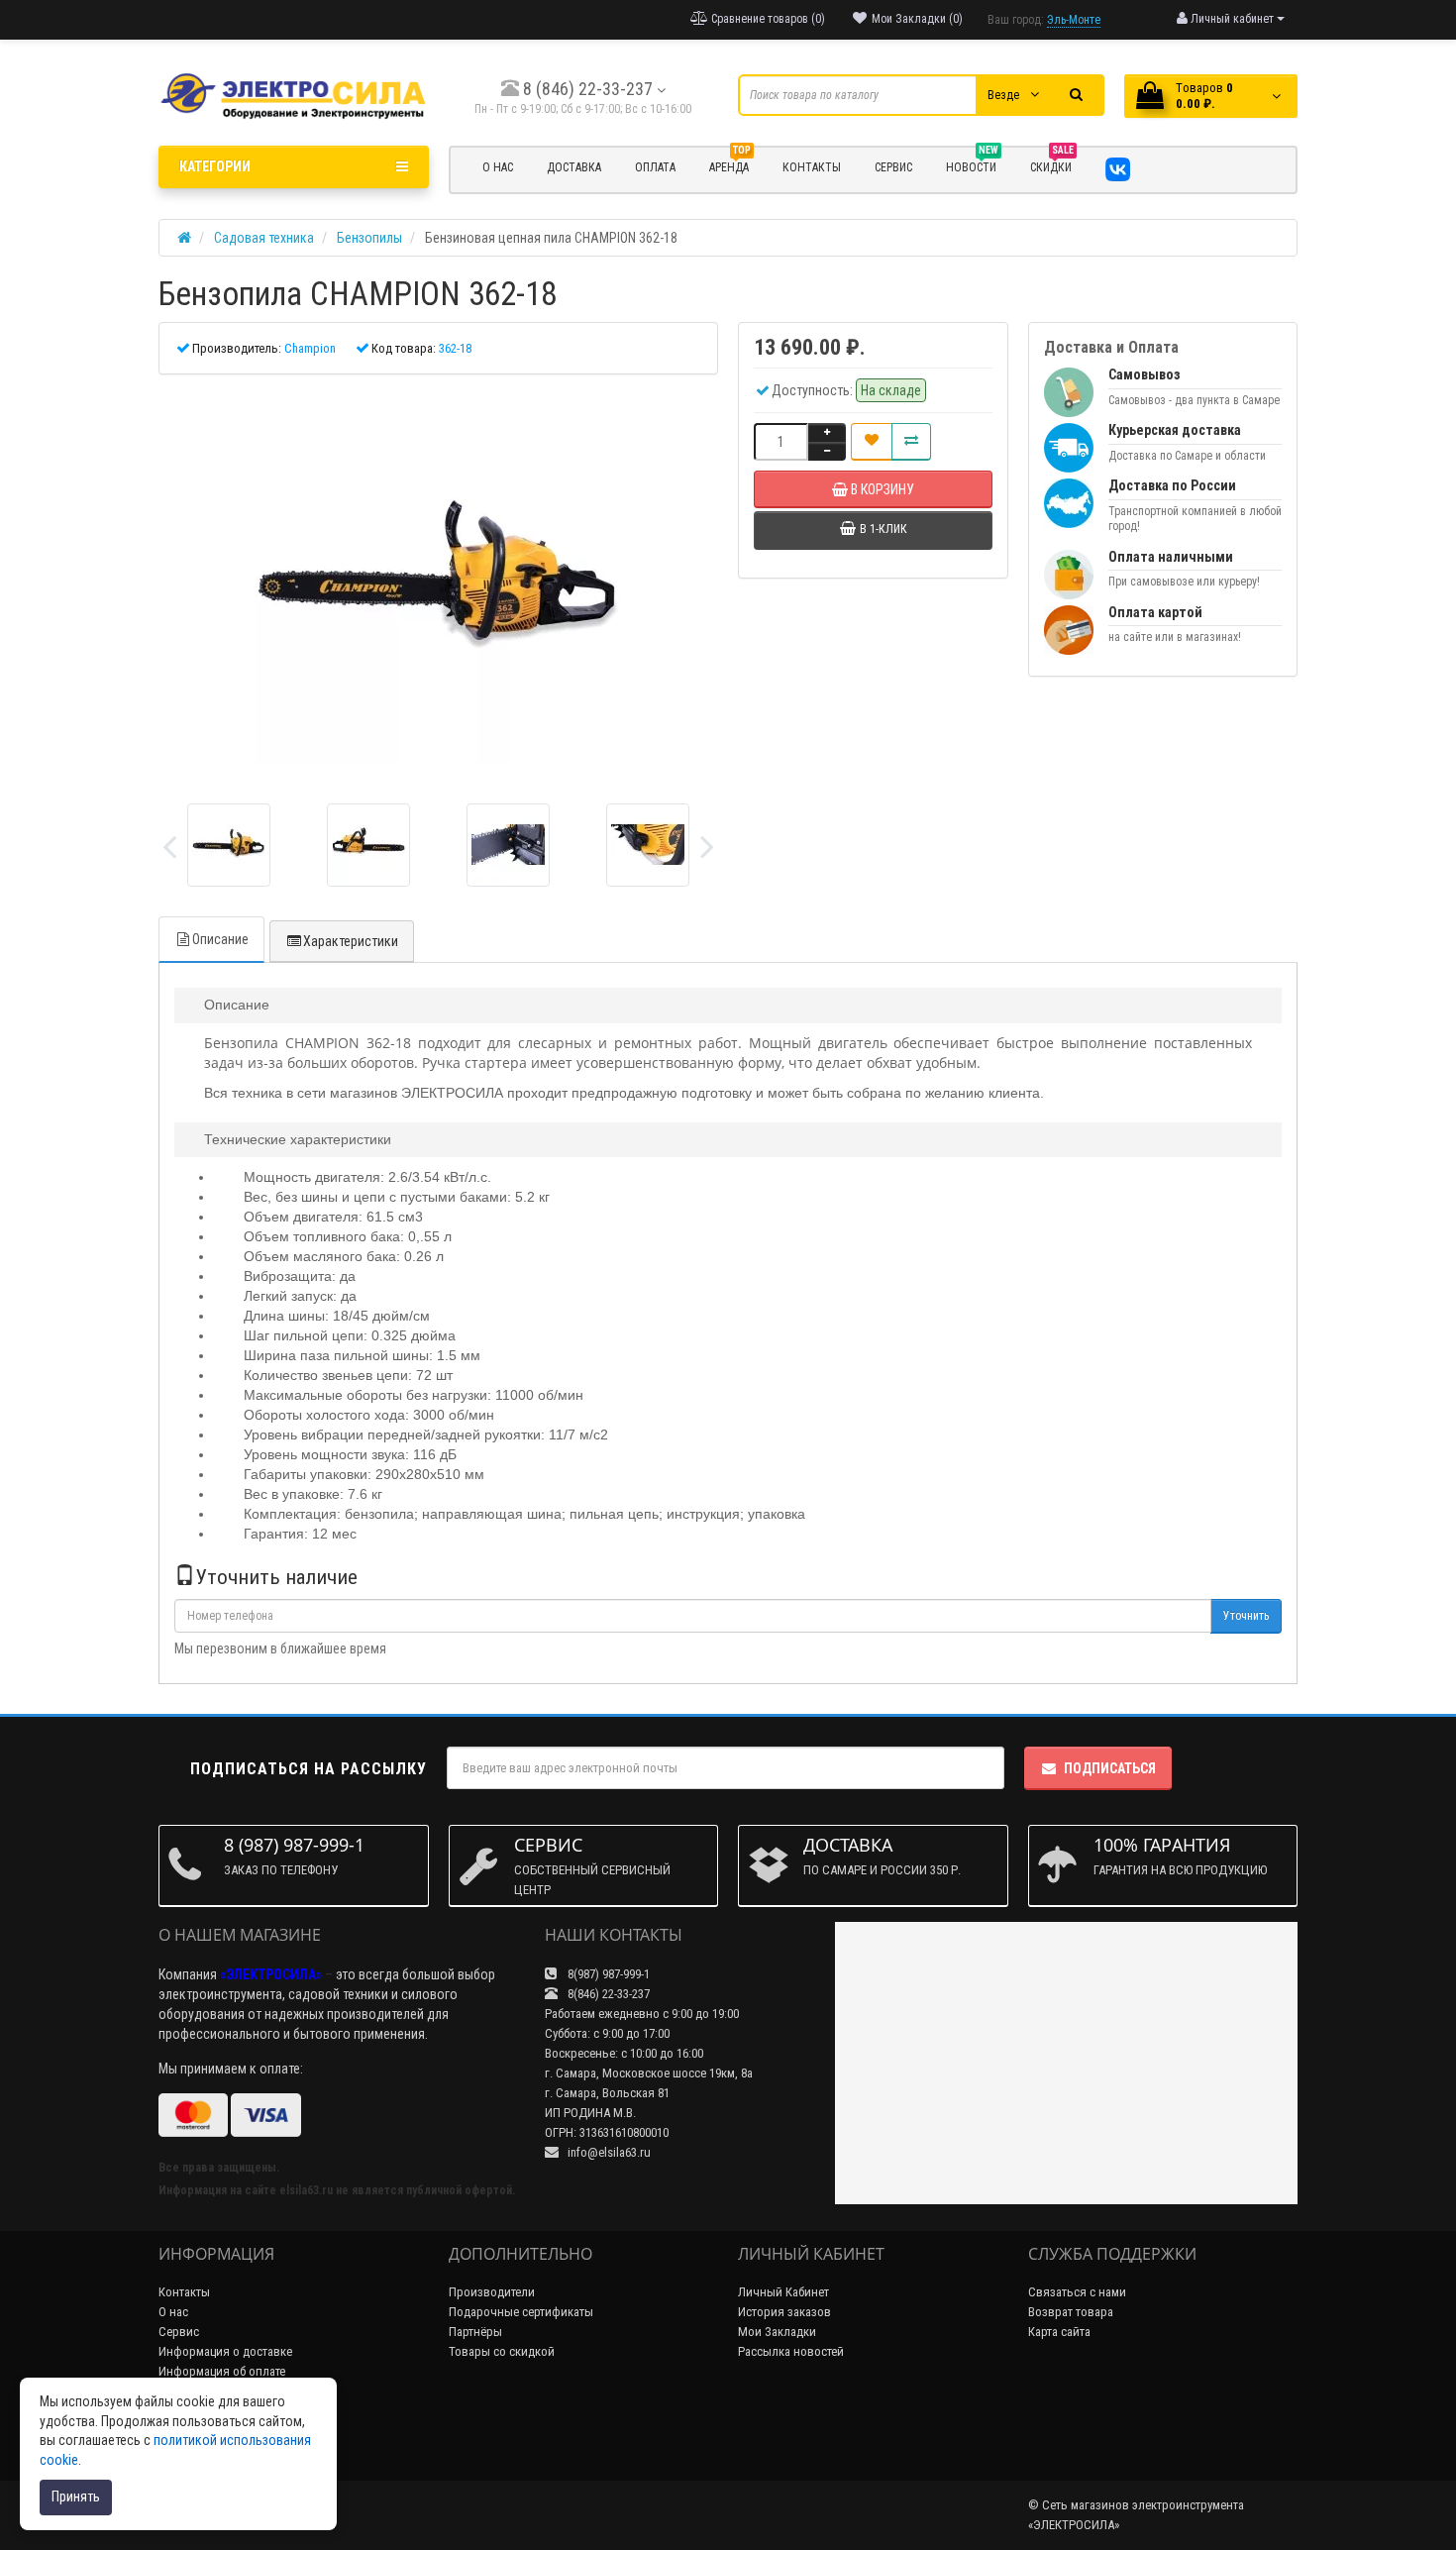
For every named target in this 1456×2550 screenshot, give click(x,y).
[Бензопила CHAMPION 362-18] (438, 582)
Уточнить (1246, 1616)
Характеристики (351, 941)
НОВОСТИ (972, 164)
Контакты (184, 2292)
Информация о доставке (225, 2351)
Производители (492, 2292)
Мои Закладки (777, 2332)
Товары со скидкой (502, 2351)
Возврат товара (1071, 2312)
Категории (215, 166)
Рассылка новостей (791, 2351)
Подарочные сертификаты (521, 2312)
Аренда (730, 164)
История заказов (784, 2312)
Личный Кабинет (783, 2292)
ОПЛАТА (655, 167)
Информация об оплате (222, 2371)
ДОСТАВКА (574, 167)
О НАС (498, 167)
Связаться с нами (1077, 2292)
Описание (220, 939)
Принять (76, 2497)
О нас (173, 2312)
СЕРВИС (893, 167)
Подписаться (1110, 1768)
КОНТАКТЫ (812, 167)
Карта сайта (1059, 2332)
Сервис (179, 2332)
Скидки (1052, 164)
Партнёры (475, 2332)
